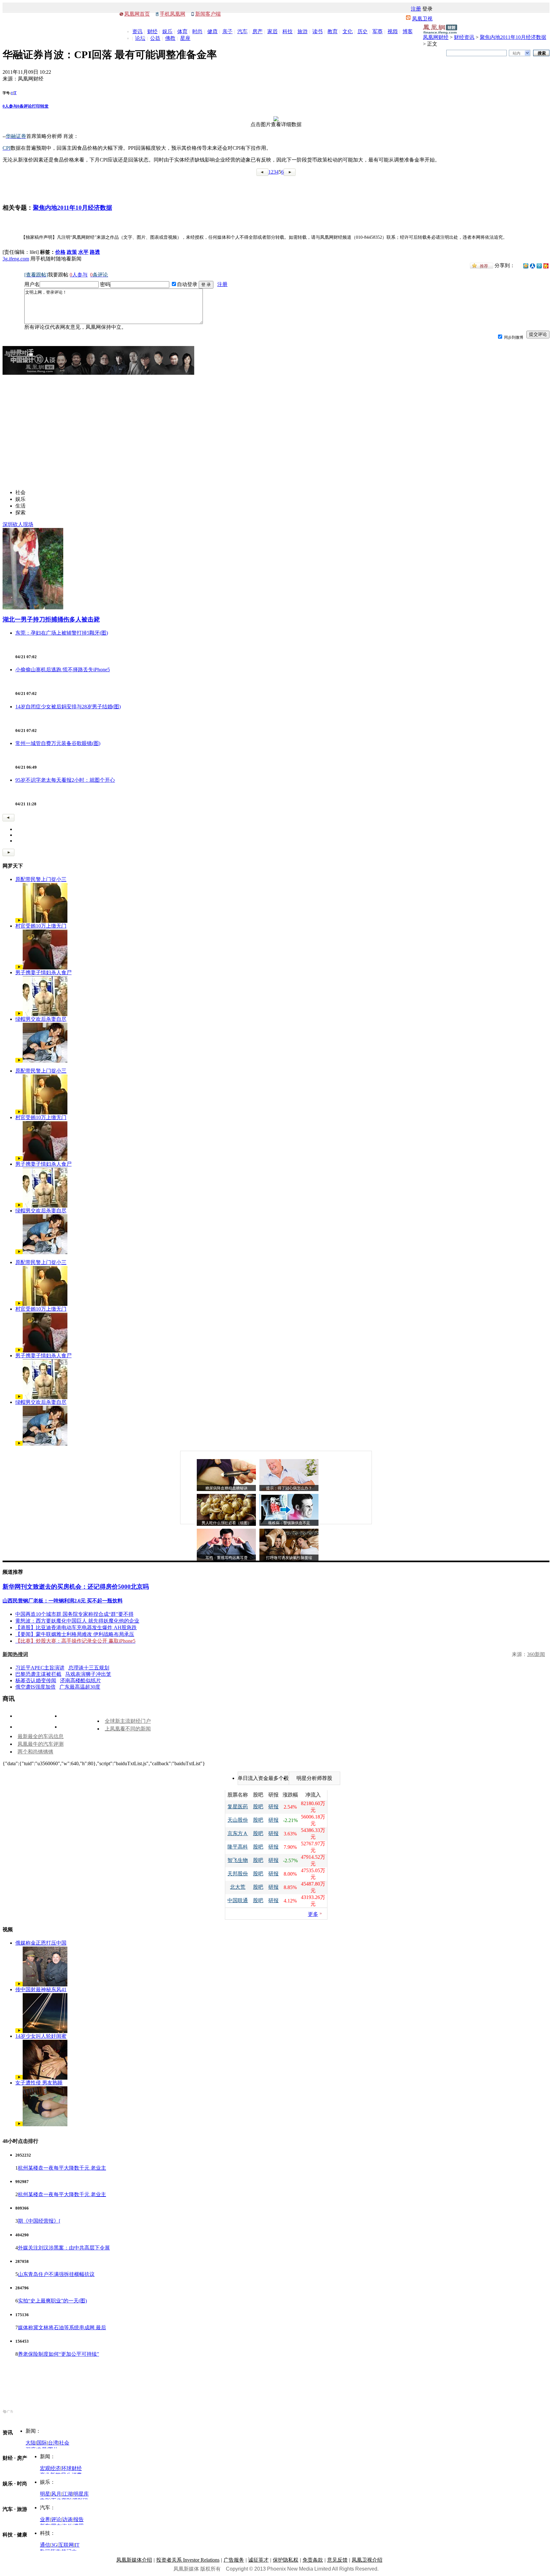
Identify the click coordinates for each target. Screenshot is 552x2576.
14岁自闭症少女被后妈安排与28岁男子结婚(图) (68, 707)
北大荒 (238, 1887)
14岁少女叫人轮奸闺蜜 (41, 2036)
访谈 (67, 2519)
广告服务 (234, 2560)
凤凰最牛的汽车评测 (41, 1744)
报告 (79, 2519)
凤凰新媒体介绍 (134, 2560)
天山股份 (238, 1820)
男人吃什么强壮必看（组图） (226, 1523)
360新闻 (536, 1654)
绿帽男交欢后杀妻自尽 (41, 1019)
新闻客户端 (208, 14)
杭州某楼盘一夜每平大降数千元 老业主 (62, 2168)
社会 (64, 2443)
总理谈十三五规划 (89, 1668)
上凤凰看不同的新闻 (128, 1729)
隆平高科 (238, 1847)
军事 (378, 31)
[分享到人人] (533, 265)
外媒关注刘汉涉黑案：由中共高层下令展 (64, 2248)
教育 (333, 31)
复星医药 (238, 1807)
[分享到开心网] (546, 265)
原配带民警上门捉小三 (41, 879)
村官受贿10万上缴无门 (41, 926)
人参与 (10, 106)
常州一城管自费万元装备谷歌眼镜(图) (58, 743)
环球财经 (72, 2468)
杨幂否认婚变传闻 (36, 1680)
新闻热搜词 (15, 1654)
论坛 (140, 38)
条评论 (25, 106)
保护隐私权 (286, 2560)
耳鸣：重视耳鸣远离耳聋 (226, 1558)
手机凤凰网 (172, 14)
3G (54, 2545)
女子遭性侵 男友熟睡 (39, 2083)
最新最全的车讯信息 (41, 1736)
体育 (182, 31)
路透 (95, 252)
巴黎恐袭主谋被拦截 (38, 1674)
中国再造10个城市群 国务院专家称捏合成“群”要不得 (74, 1614)
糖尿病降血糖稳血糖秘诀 (226, 1488)
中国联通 (238, 1900)
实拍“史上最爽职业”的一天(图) (52, 2301)
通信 (45, 2545)
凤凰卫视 (422, 19)
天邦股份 (238, 1874)
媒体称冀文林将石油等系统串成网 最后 (62, 2327)
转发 (44, 106)
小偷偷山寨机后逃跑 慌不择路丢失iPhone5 (63, 670)
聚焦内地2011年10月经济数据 (513, 37)
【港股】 (26, 1627)
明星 (45, 2494)
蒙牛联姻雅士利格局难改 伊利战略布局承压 (85, 1634)
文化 (348, 31)
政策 (72, 252)
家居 (272, 31)
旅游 (303, 31)
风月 (56, 2494)
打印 (36, 106)
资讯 (137, 31)
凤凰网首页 (137, 14)
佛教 (170, 38)
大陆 (31, 2443)
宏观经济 (50, 2468)
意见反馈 (337, 2560)
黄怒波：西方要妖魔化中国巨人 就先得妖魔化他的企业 (77, 1621)
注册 (416, 9)
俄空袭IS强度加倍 (35, 1687)
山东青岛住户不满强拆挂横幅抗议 (56, 2274)
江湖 (67, 2494)
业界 (45, 2519)
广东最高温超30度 (80, 1687)
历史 (363, 31)
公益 (155, 38)
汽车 (242, 31)
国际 (42, 2443)
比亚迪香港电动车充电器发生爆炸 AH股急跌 (86, 1627)
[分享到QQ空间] (526, 267)
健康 (212, 31)
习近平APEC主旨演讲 (40, 1668)
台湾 (53, 2443)
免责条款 (313, 2560)
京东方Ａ (238, 1833)
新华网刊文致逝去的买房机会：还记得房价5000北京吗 (76, 1587)
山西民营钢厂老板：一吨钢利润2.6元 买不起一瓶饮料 (63, 1601)
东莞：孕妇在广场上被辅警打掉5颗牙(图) (62, 633)
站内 (517, 53)
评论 (56, 2519)
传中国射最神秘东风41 (41, 1989)
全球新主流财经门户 (128, 1721)
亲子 (227, 31)
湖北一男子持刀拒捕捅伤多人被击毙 (51, 619)
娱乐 (167, 31)
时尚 (197, 31)
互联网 (66, 2545)
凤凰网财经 (436, 37)
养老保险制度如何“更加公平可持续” (58, 2354)
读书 (318, 31)
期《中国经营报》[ (39, 2221)
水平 (83, 252)
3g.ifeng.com (16, 259)
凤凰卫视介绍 (367, 2560)
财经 (152, 31)
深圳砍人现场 (18, 524)
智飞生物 (238, 1860)
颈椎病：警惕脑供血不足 (289, 1523)
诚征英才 (258, 2560)
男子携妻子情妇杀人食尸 (43, 972)
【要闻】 (26, 1634)
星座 (185, 38)
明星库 (81, 2494)
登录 (427, 9)
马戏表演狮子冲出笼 (88, 1674)
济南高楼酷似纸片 (80, 1680)
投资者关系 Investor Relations (188, 2560)
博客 (408, 31)
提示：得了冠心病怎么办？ (289, 1488)
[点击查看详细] (276, 120)
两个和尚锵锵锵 (35, 1752)
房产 (257, 31)
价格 (60, 252)
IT (77, 2545)
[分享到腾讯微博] (539, 266)
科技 (287, 31)
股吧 (258, 1807)
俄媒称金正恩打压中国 (41, 1943)
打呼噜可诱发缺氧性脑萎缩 (289, 1558)
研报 (273, 1807)
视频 (393, 31)
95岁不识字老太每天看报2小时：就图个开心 (65, 780)
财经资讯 (464, 37)
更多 (313, 1914)
